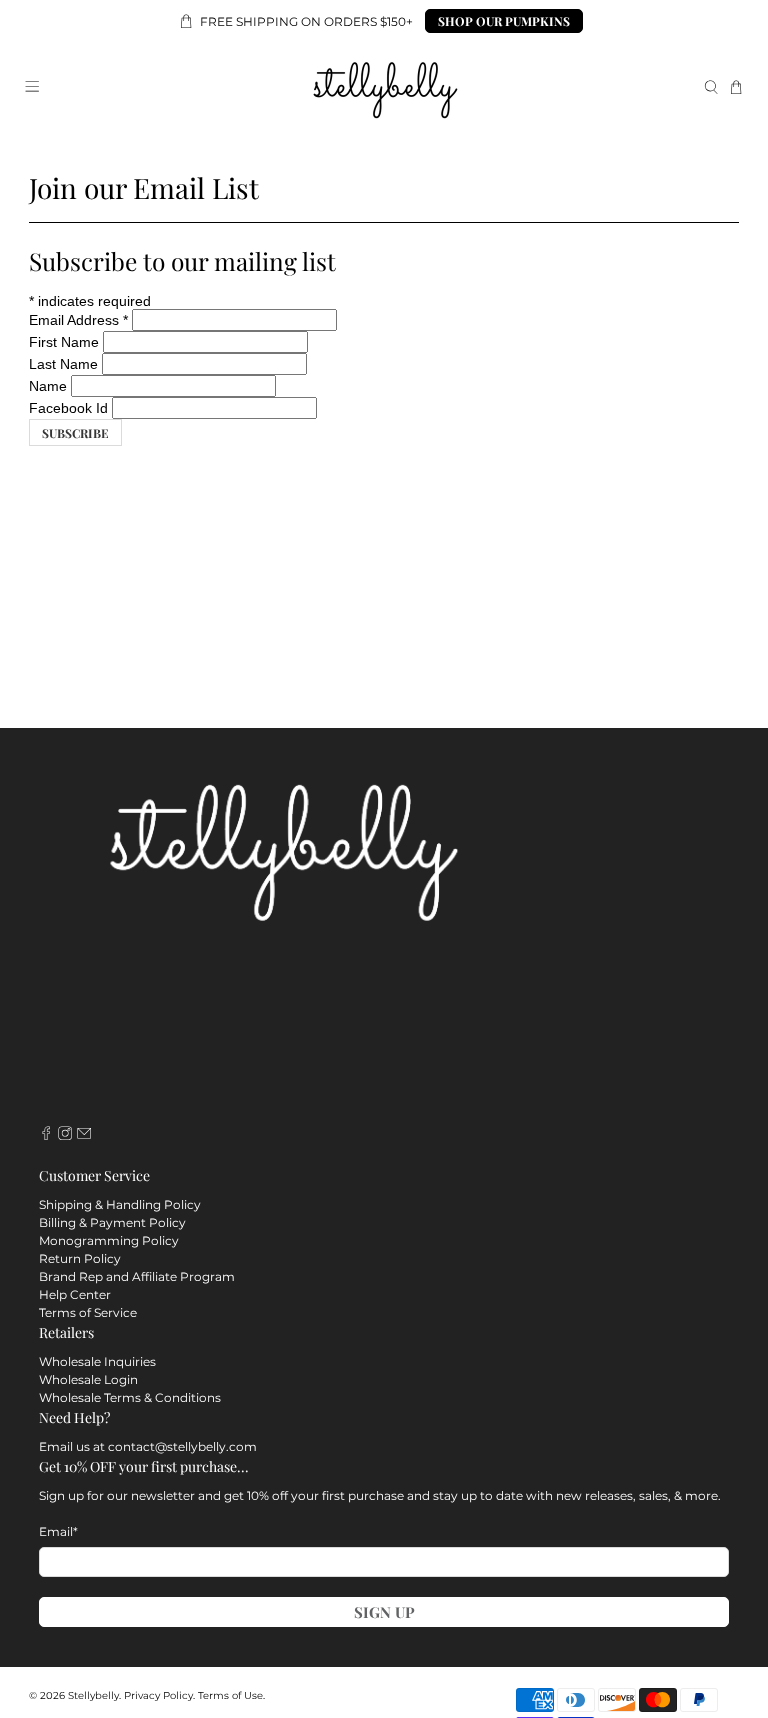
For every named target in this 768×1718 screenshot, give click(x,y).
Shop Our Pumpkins (504, 21)
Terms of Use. (231, 1695)
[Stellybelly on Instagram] (65, 1135)
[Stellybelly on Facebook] (46, 1135)
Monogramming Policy (109, 1240)
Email (58, 1531)
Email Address (78, 320)
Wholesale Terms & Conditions (130, 1397)
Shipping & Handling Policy (120, 1204)
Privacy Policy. (159, 1695)
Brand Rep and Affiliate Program (137, 1276)
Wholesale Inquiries (97, 1361)
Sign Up (384, 1612)
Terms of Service (88, 1312)
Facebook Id (68, 408)
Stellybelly (93, 1695)
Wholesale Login (88, 1379)
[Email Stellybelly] (84, 1135)
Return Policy (80, 1258)
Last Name (63, 364)
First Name (64, 342)
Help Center (75, 1294)
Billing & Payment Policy (112, 1222)
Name (48, 386)
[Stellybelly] (384, 87)
